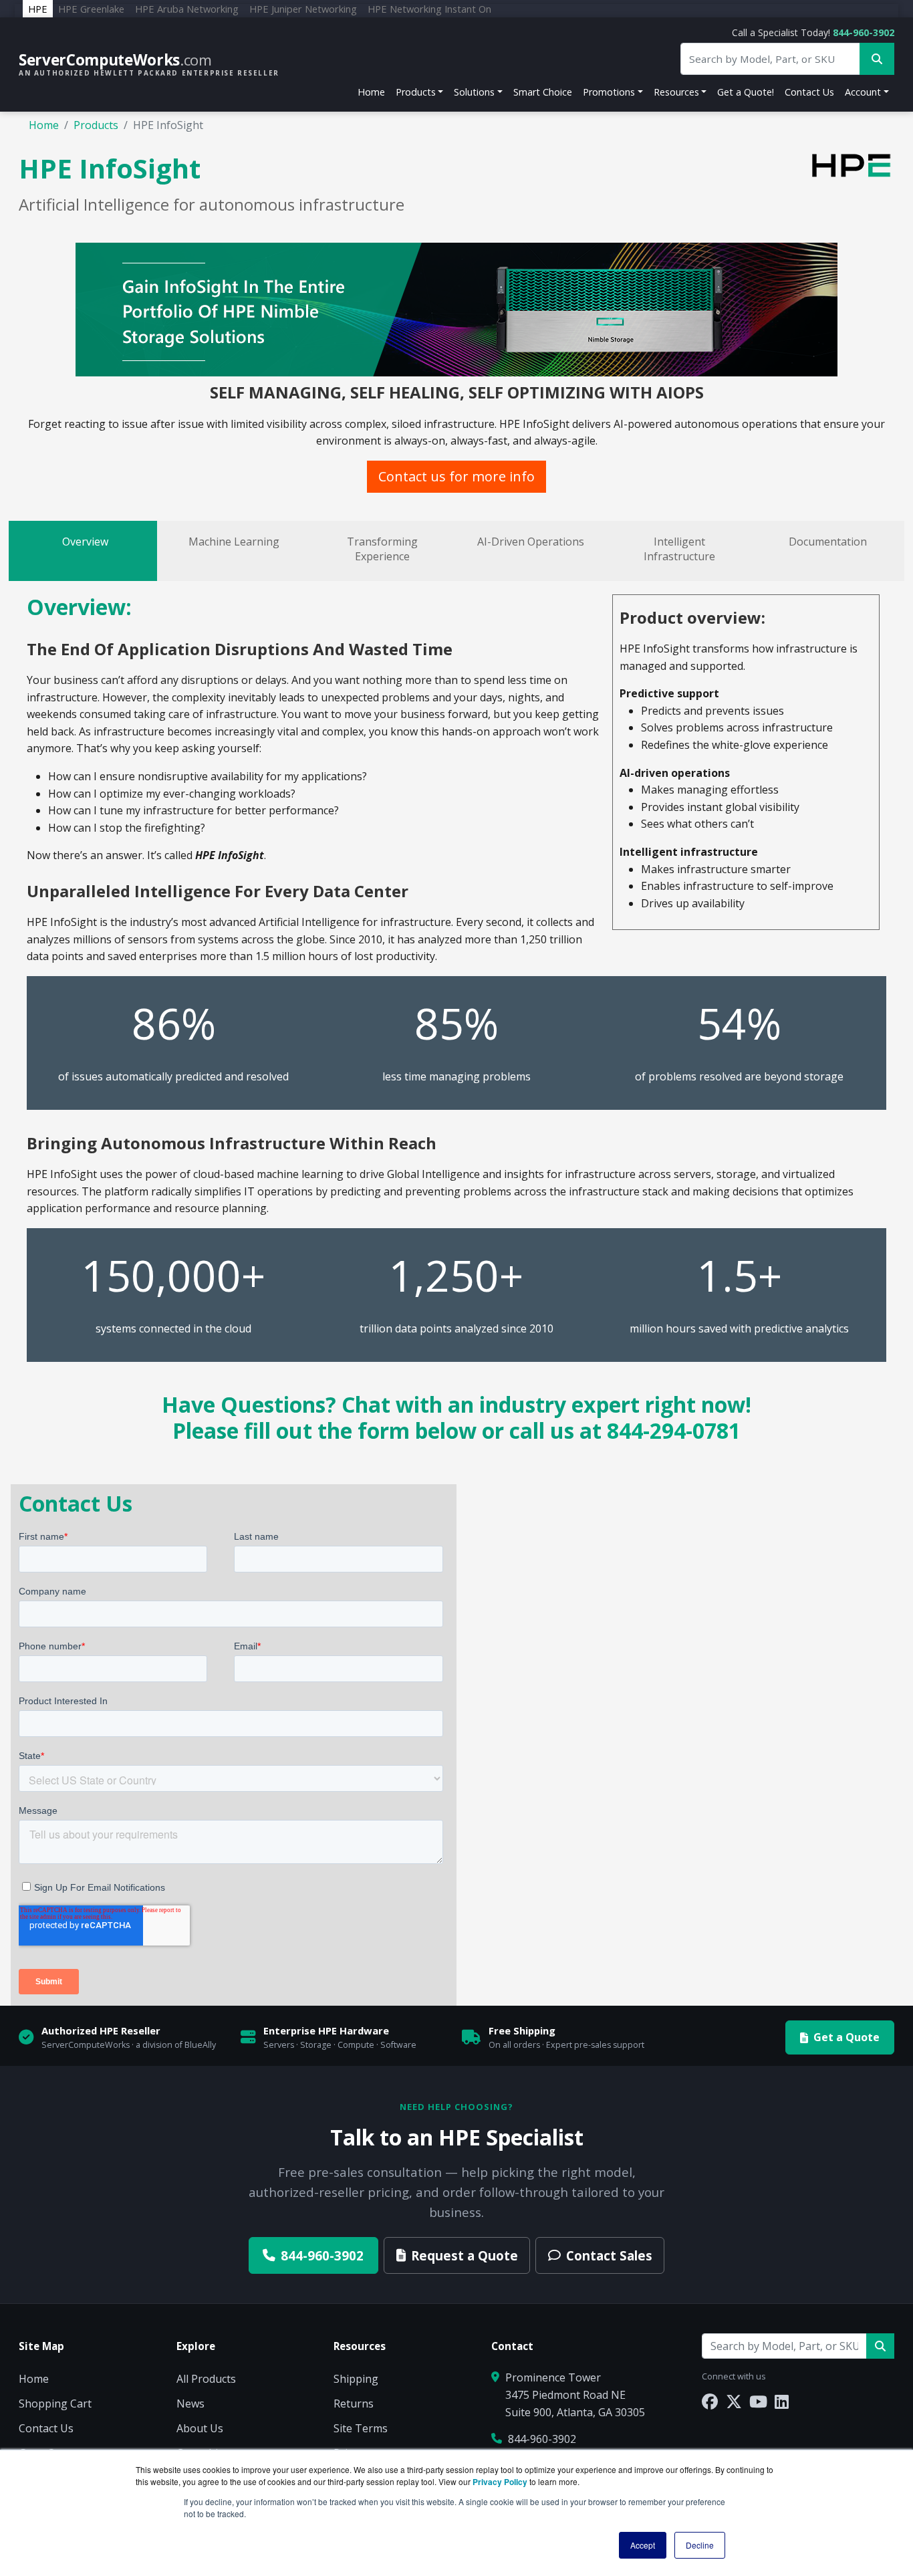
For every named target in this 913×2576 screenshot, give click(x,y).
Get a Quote (846, 2037)
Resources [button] (676, 92)
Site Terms (361, 2428)
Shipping (356, 2379)
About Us (200, 2428)
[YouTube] (758, 2401)
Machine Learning (234, 542)
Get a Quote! (746, 92)
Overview (85, 542)
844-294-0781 (674, 1430)
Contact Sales (609, 2255)
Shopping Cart (55, 2404)
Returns (354, 2404)
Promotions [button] (609, 92)
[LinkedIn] (782, 2401)
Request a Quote (465, 2255)
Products (96, 125)
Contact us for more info (456, 476)
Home (371, 92)
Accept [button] (643, 2545)
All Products (206, 2379)
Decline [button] (700, 2545)
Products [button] (416, 92)
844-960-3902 (864, 32)
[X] (734, 2401)
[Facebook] (710, 2401)
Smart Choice (543, 92)
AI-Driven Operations (531, 542)
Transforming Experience (382, 549)
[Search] (880, 2346)
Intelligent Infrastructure (679, 549)
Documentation (828, 542)
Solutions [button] (474, 92)
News (190, 2404)
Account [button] (863, 92)
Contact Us (809, 92)
